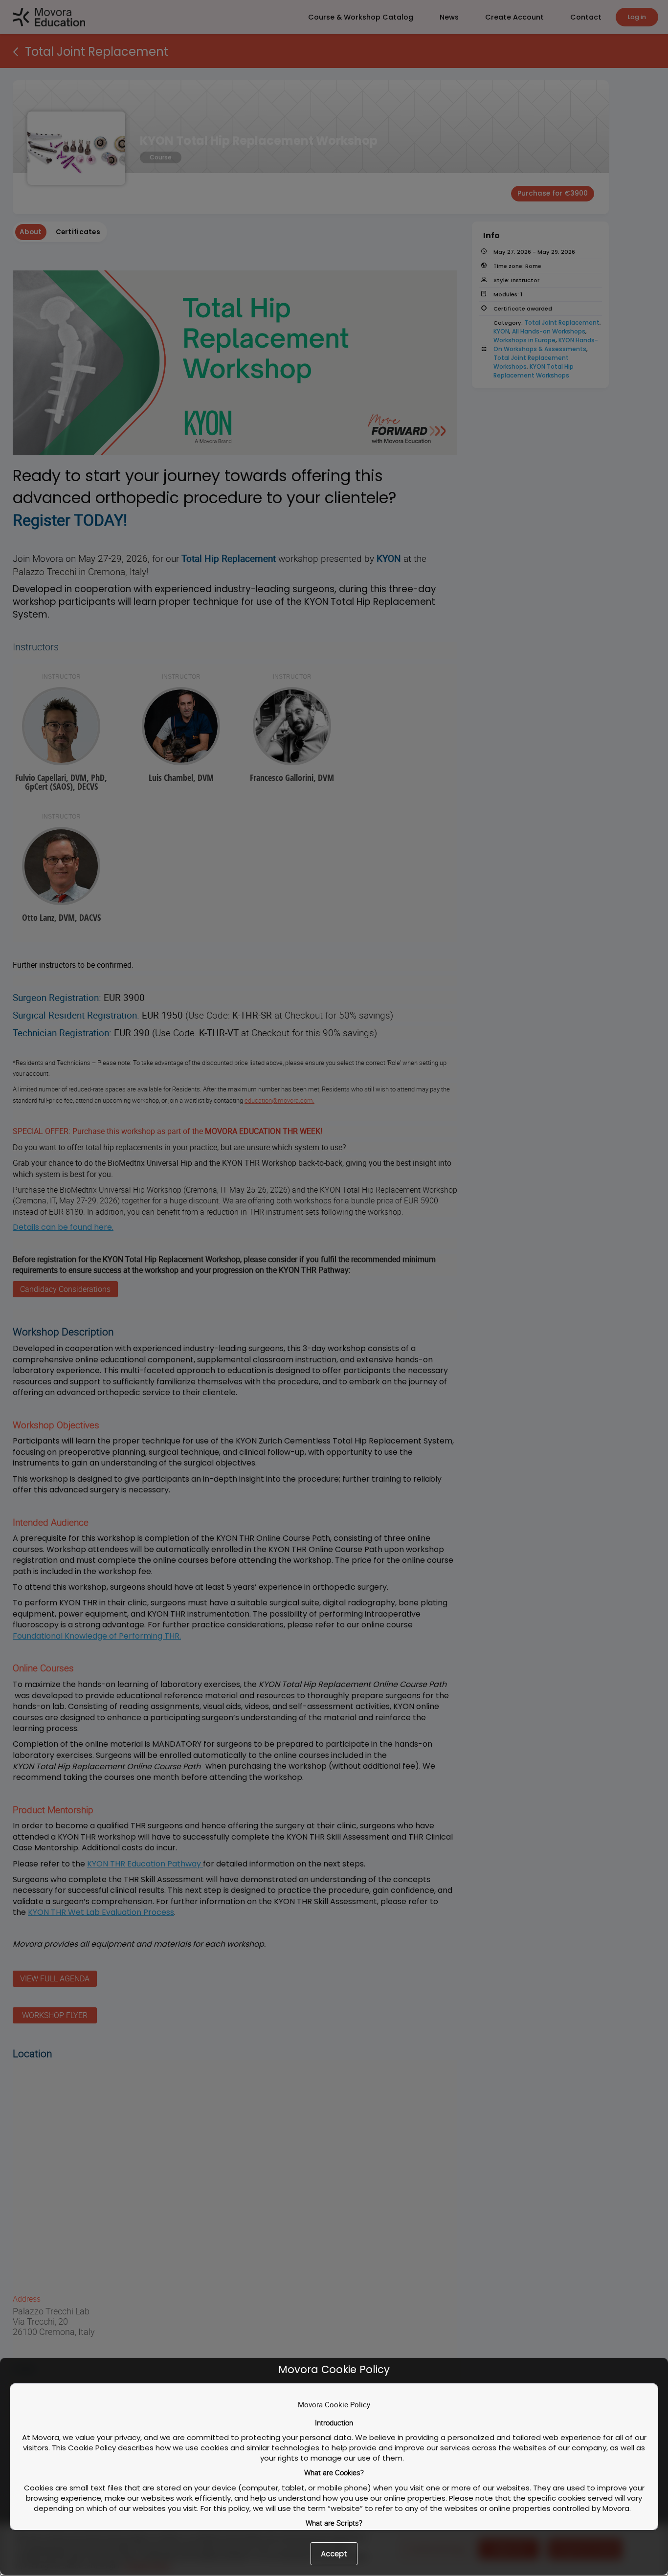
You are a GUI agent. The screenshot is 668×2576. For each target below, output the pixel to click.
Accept (334, 2554)
